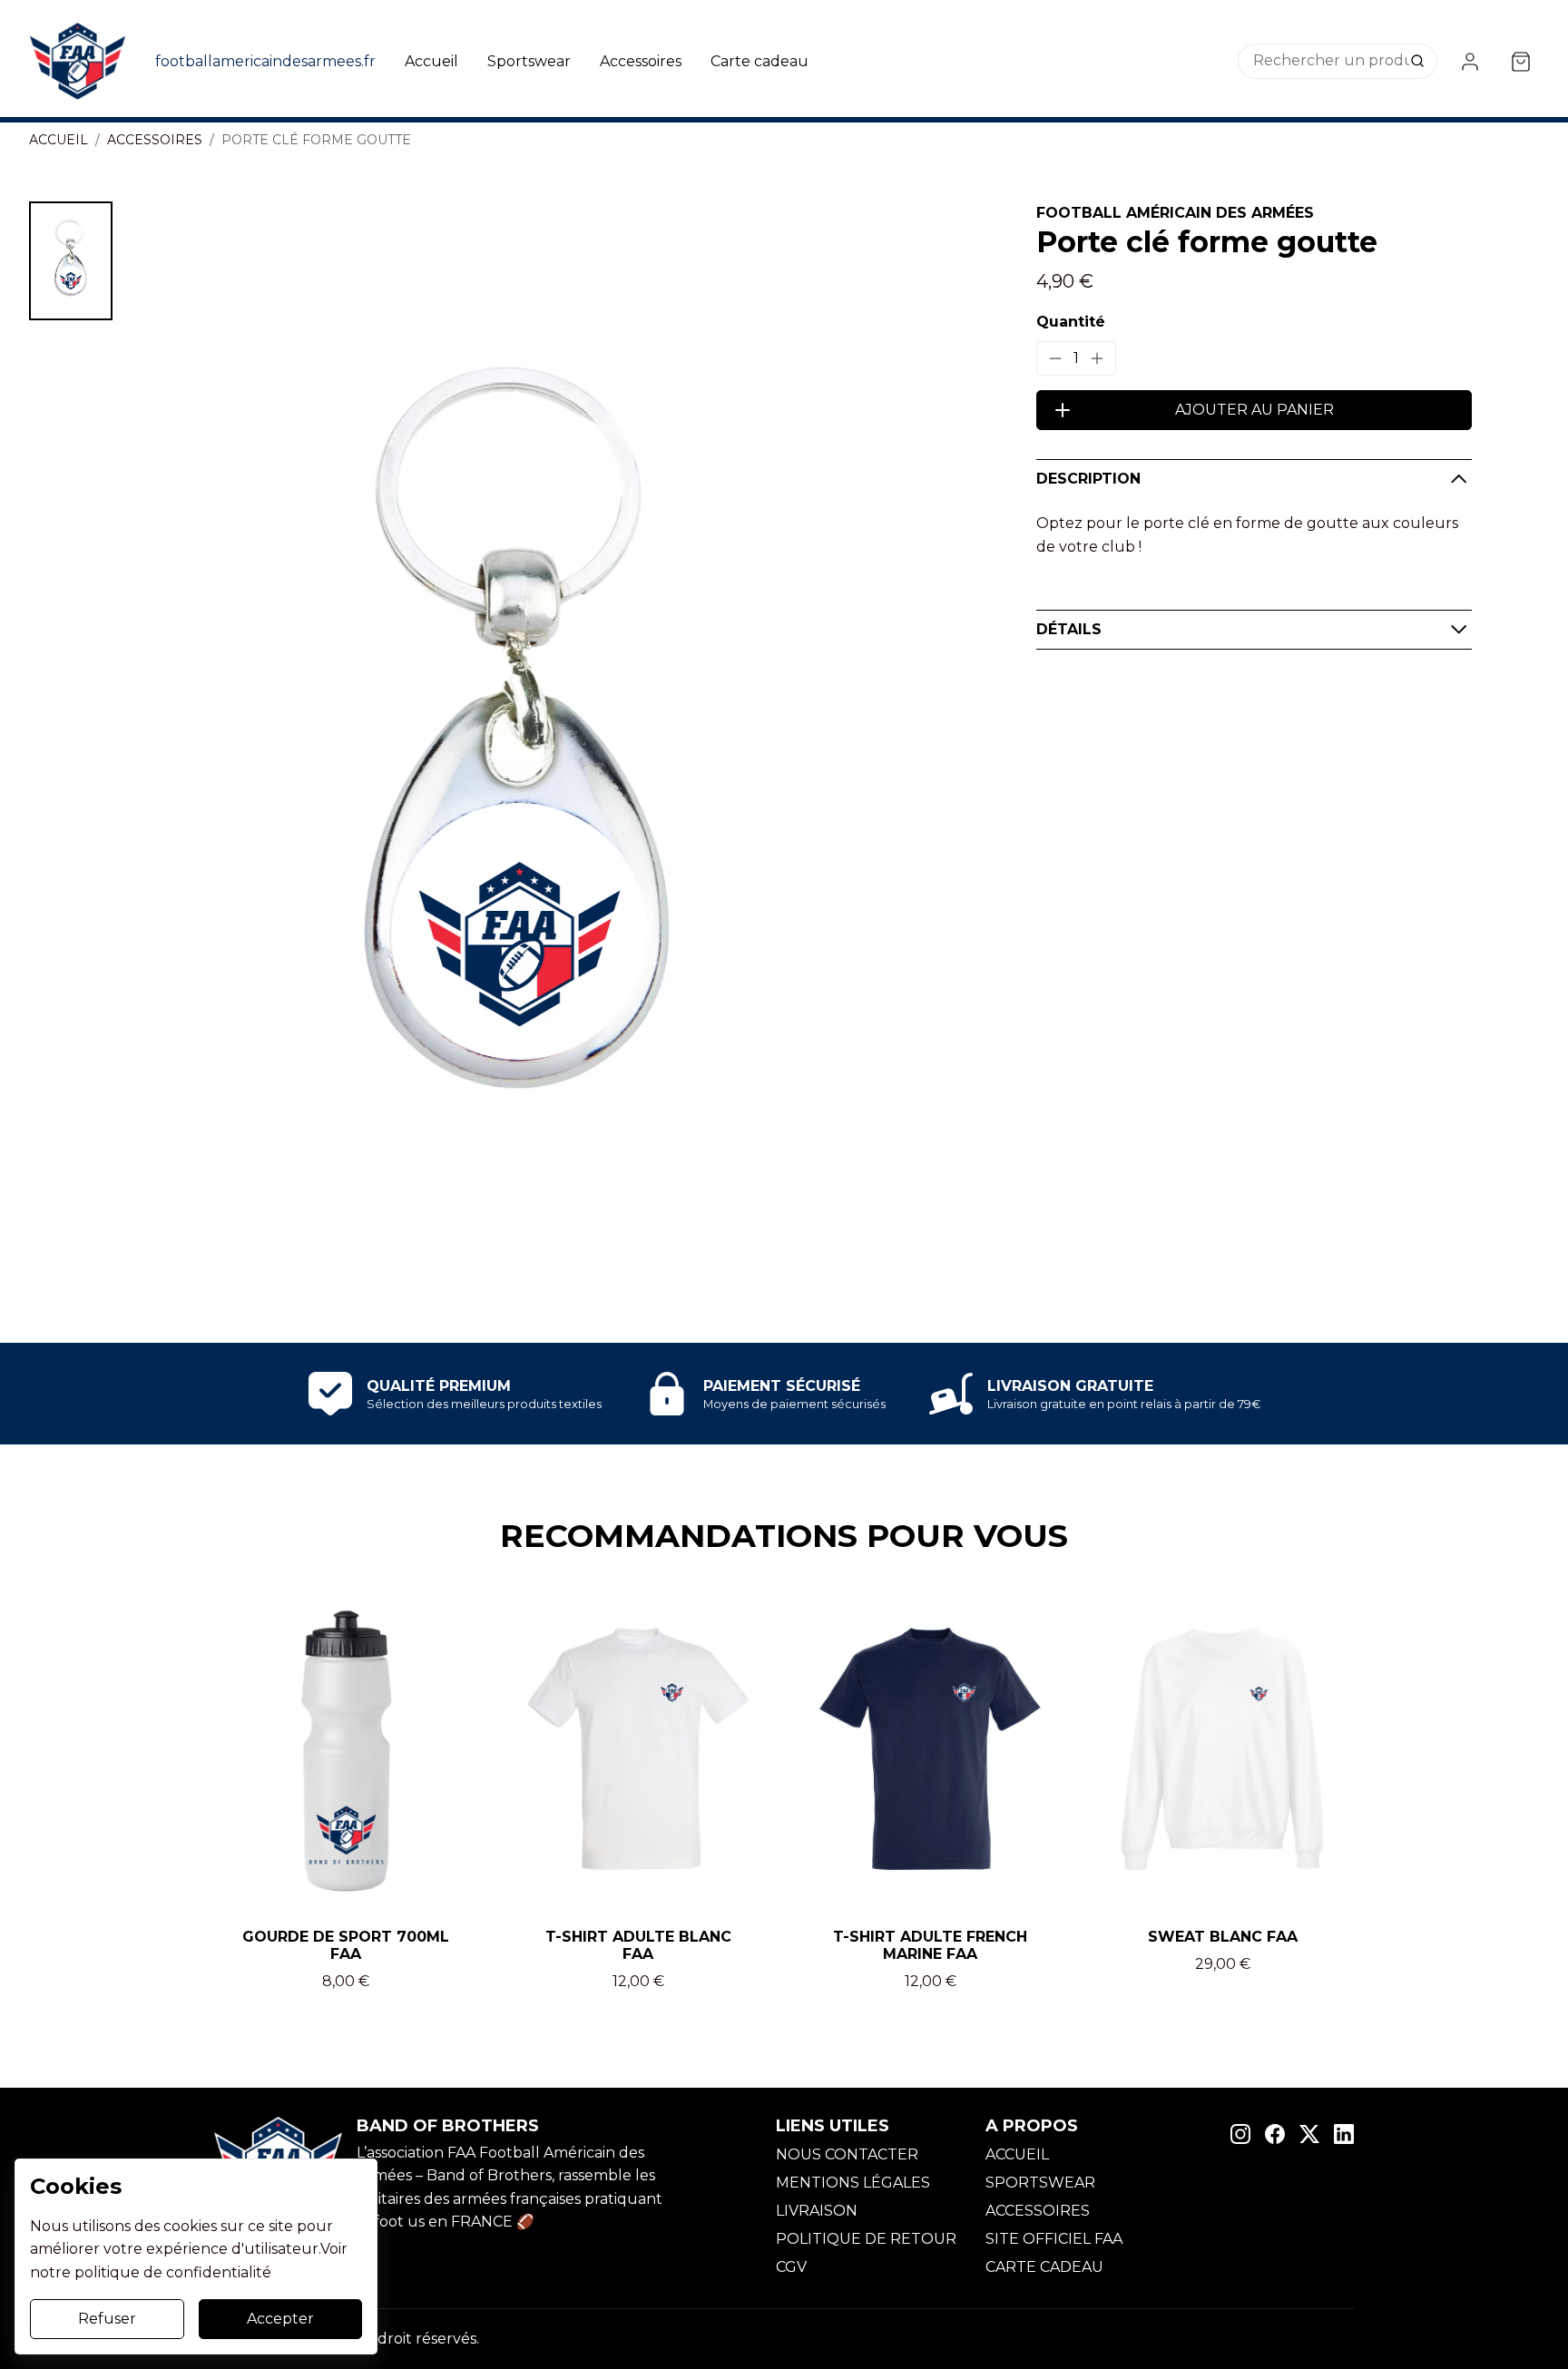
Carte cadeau (759, 61)
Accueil (431, 61)
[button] (71, 261)
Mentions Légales (853, 2183)
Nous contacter (847, 2154)
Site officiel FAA (1054, 2239)
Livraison (817, 2211)
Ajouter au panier (1254, 410)
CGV (791, 2267)
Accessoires (641, 61)
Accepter (280, 2319)
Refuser (107, 2319)
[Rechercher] (1419, 62)
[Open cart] (1521, 62)
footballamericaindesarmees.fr (265, 61)
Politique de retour (866, 2239)
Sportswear (529, 61)
